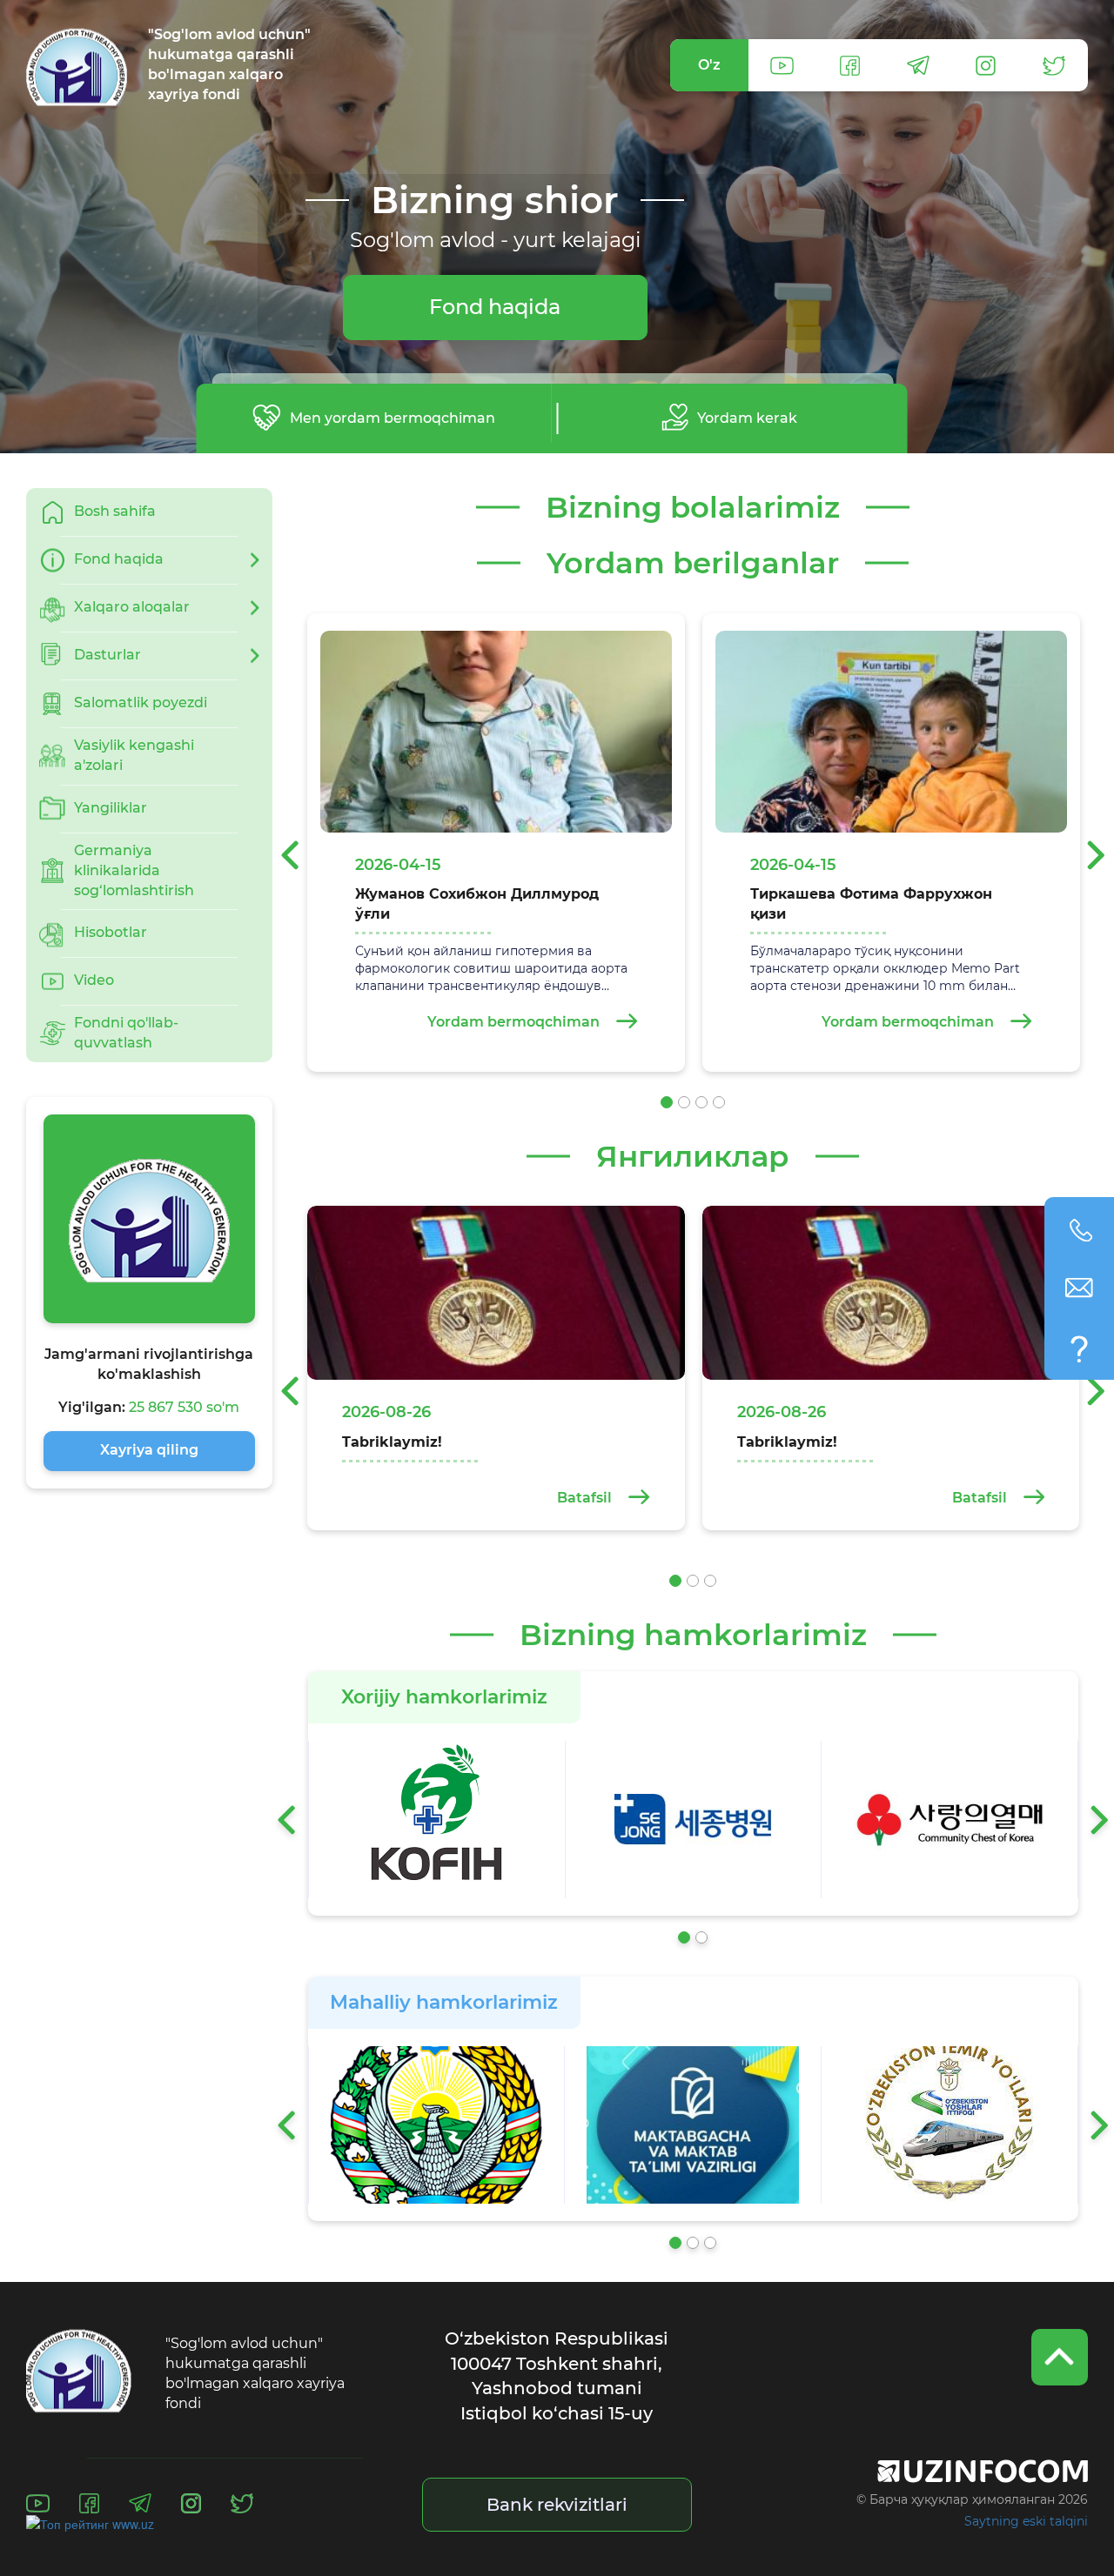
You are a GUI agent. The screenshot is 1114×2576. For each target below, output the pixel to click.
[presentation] (283, 855)
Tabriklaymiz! (392, 1442)
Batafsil (586, 1498)
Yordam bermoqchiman (515, 1022)
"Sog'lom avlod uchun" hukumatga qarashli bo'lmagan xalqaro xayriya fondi (229, 64)
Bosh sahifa (115, 511)
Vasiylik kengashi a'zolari (134, 755)
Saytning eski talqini (1026, 2521)
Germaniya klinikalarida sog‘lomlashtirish (134, 870)
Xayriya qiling (149, 1450)
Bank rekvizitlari (557, 2505)
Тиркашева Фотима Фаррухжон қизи (871, 904)
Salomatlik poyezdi (141, 703)
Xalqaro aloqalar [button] (132, 607)
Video (94, 980)
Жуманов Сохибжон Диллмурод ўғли (477, 904)
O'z (709, 65)
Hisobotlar (111, 932)
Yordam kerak (747, 418)
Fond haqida (495, 307)
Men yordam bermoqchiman (393, 418)
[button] (667, 1102)
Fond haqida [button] (119, 559)
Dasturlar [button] (107, 655)
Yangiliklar (111, 808)
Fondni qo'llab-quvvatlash (126, 1033)
